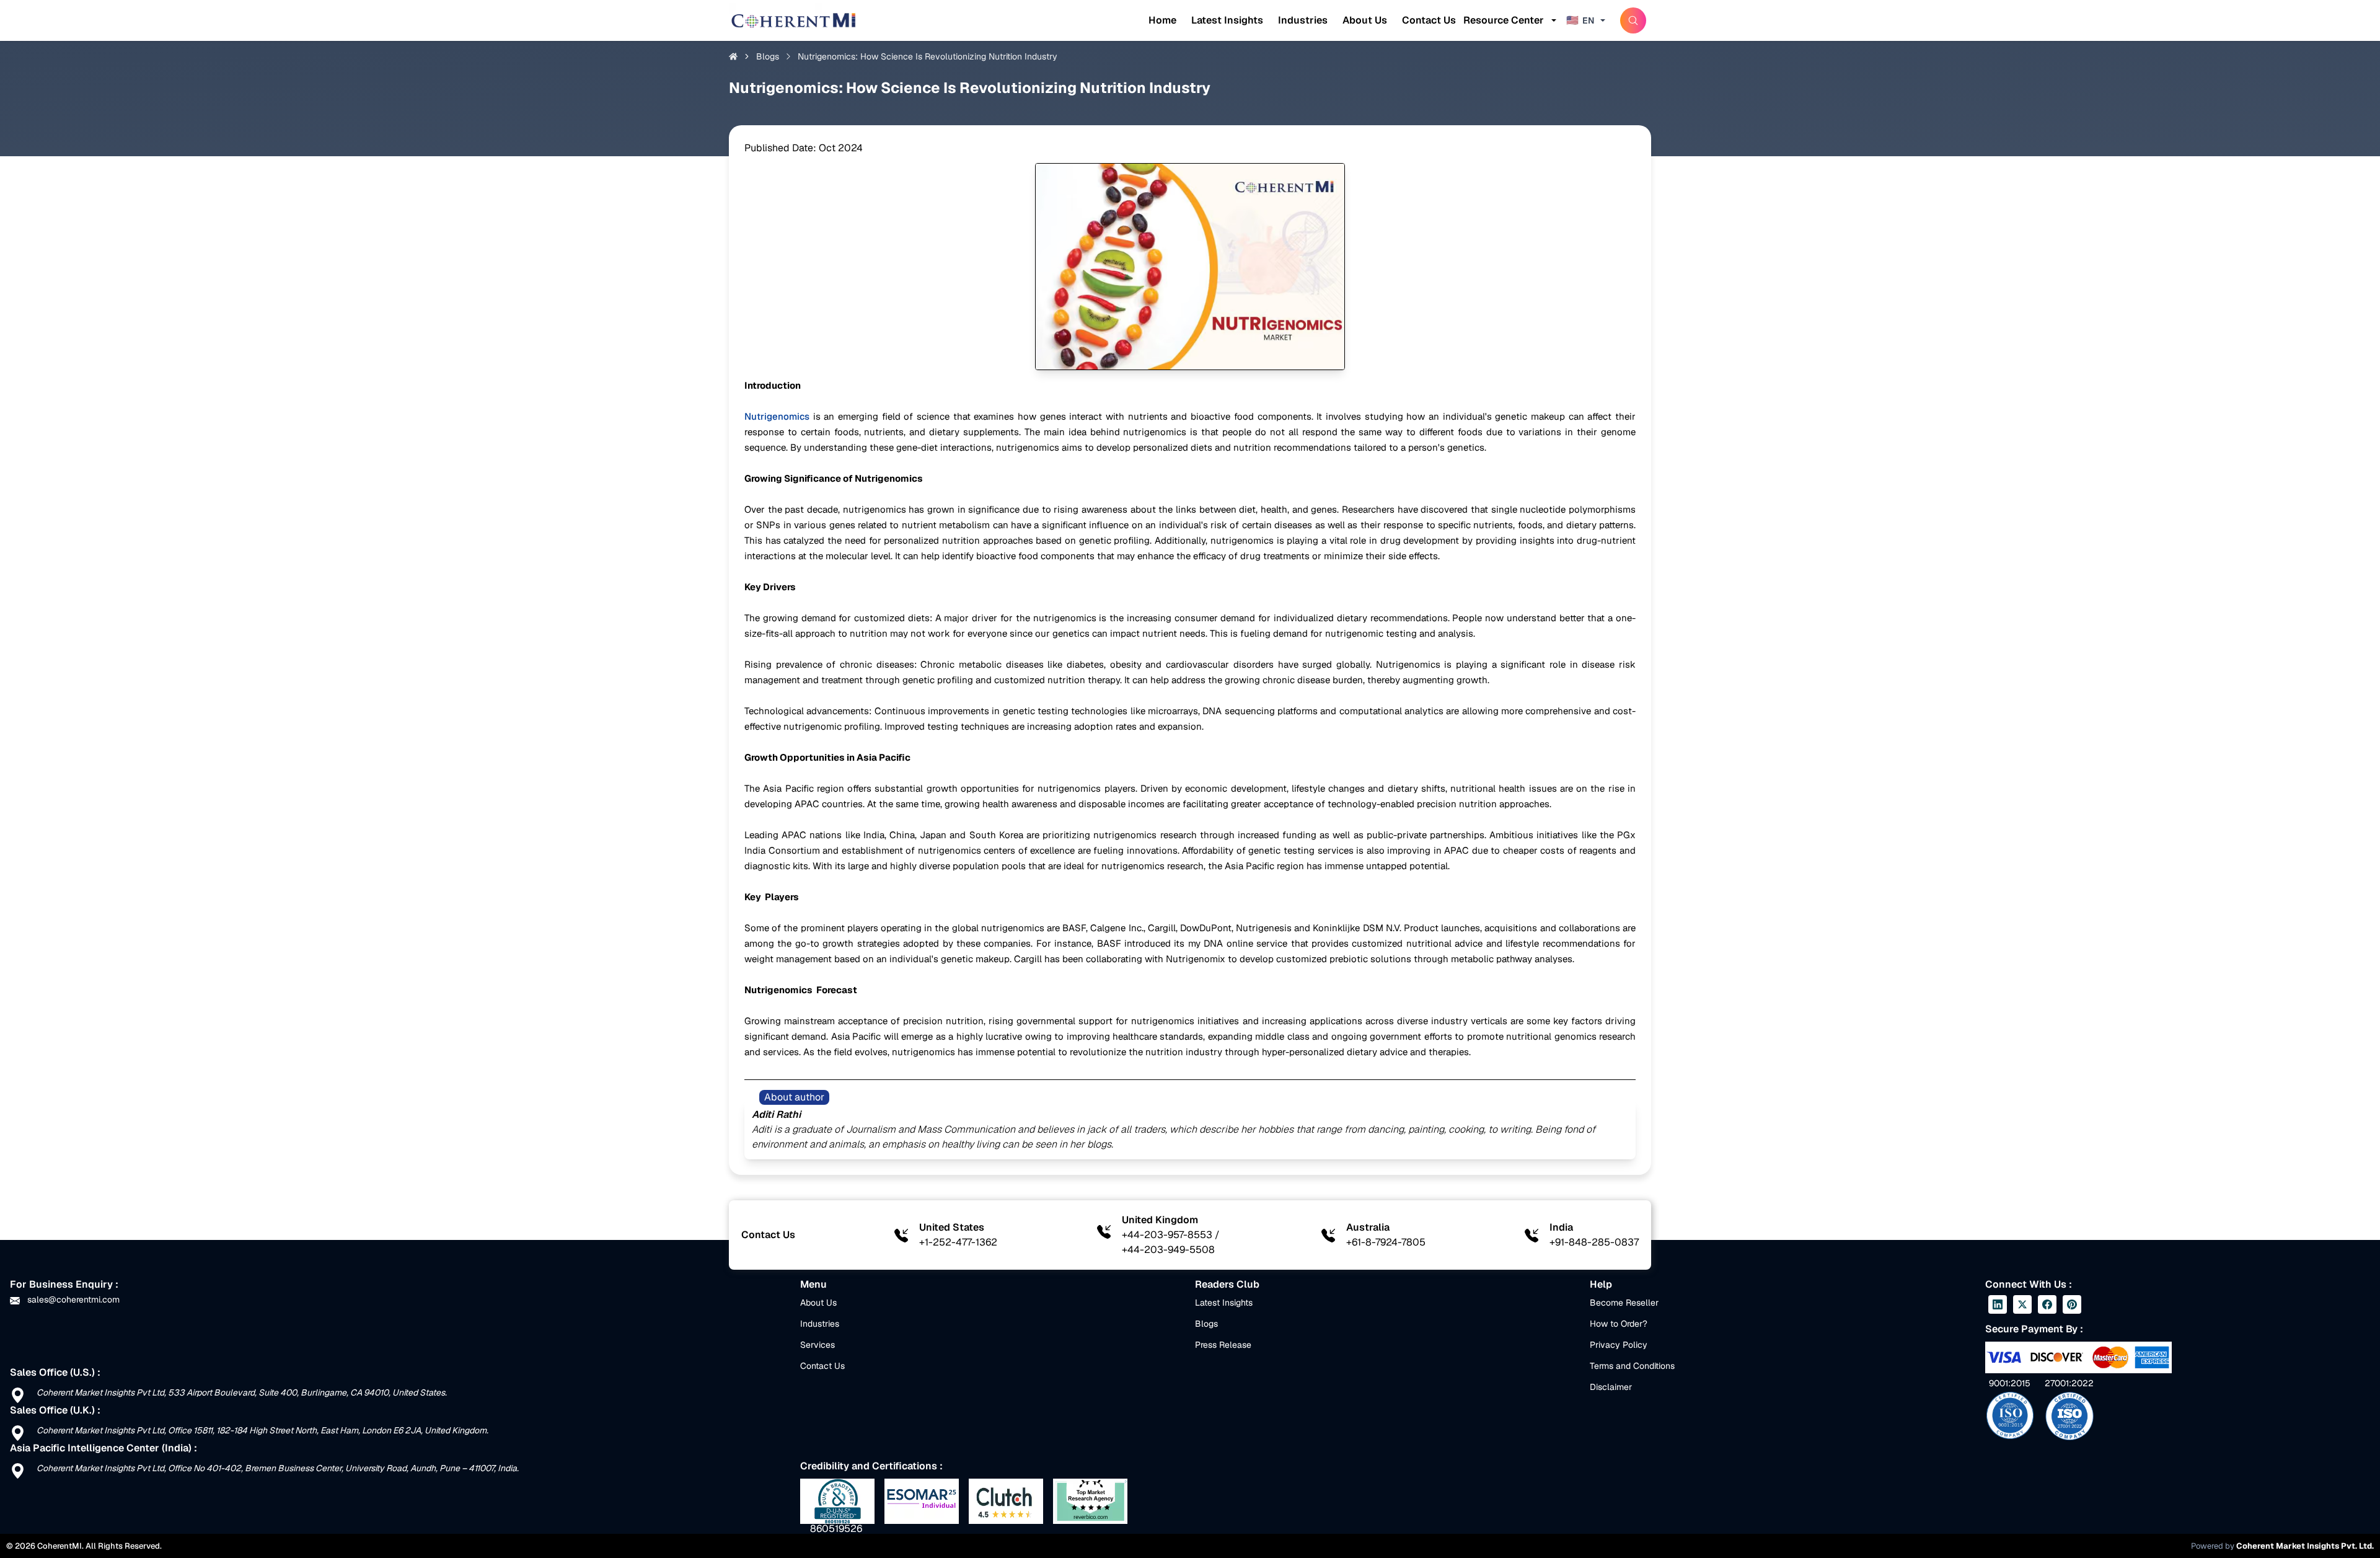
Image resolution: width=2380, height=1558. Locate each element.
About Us (1365, 20)
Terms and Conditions (1632, 1366)
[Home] (793, 20)
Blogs (1206, 1324)
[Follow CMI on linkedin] (1998, 1304)
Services (818, 1345)
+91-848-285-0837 (1594, 1242)
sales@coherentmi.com (72, 1299)
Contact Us (1429, 20)
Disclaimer (1611, 1387)
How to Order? (1619, 1324)
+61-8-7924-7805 (1386, 1242)
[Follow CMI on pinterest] (2072, 1304)
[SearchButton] (1633, 20)
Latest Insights (1227, 20)
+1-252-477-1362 (958, 1242)
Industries (1303, 20)
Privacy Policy (1619, 1345)
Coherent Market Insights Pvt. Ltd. (2305, 1546)
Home (1162, 20)
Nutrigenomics (777, 416)
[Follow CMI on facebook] (2047, 1304)
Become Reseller (1624, 1303)
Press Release (1223, 1345)
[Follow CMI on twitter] (2022, 1304)
